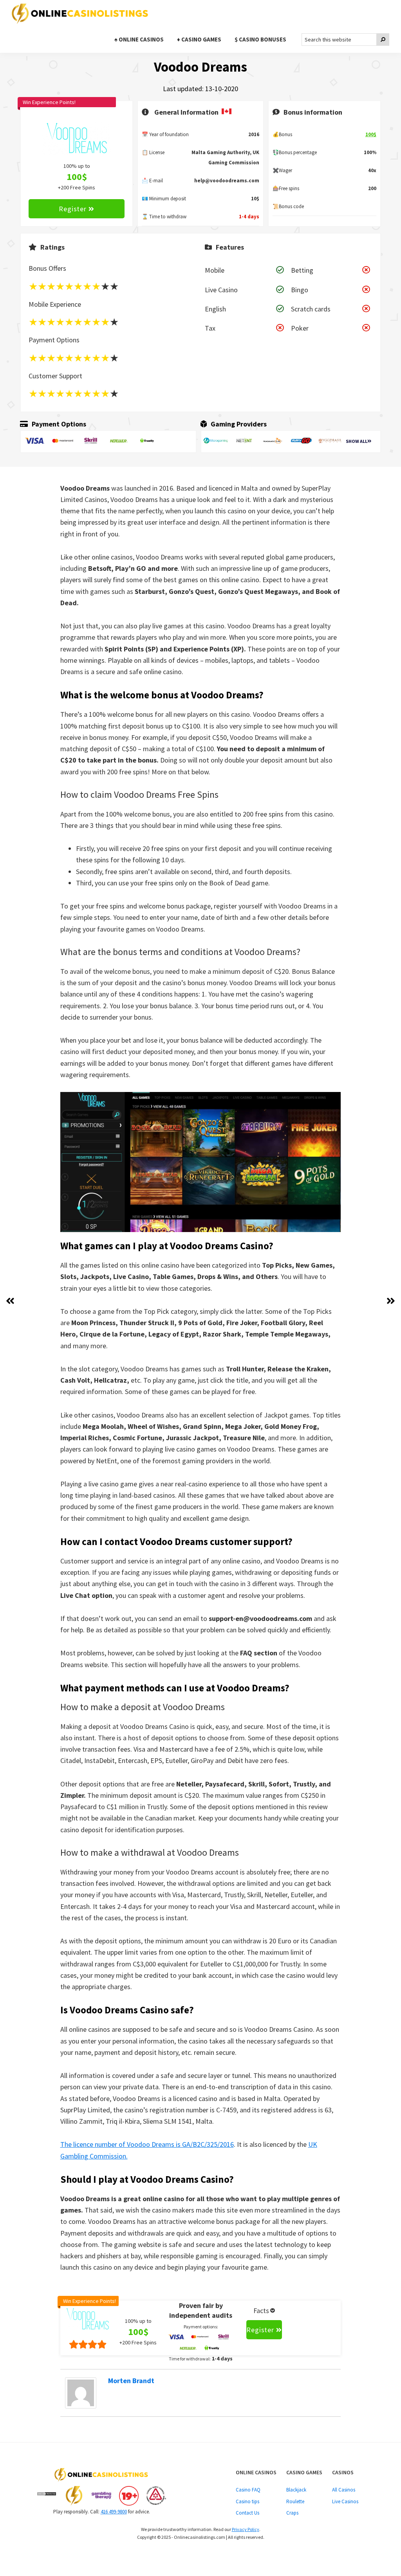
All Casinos (344, 2490)
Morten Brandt (131, 2381)
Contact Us (247, 2513)
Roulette (295, 2501)
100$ (371, 134)
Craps (292, 2513)
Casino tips (247, 2501)
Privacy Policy (246, 2529)
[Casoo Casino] (391, 1301)
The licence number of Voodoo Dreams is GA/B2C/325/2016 (147, 2144)
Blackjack (296, 2490)
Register (73, 209)
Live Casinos (345, 2501)
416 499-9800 (114, 2512)
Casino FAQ (248, 2490)
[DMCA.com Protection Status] (47, 2496)
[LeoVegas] (10, 1301)
